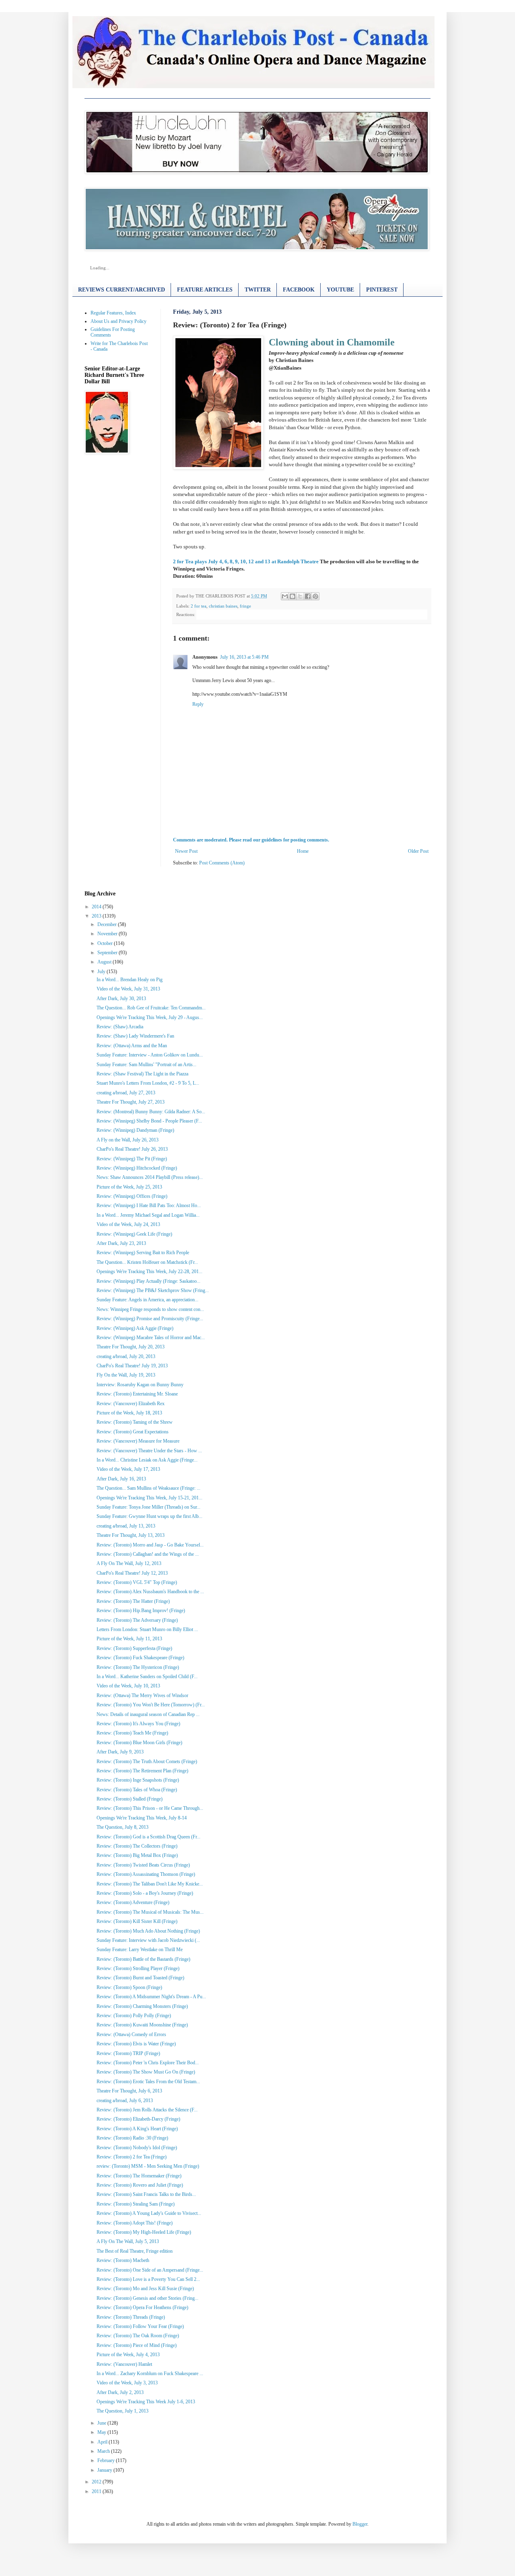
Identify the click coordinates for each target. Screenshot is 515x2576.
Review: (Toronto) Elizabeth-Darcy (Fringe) (138, 2119)
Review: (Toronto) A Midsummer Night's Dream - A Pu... (151, 1997)
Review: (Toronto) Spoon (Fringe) (129, 1987)
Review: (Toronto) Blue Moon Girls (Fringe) (139, 1743)
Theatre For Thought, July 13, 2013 (131, 1535)
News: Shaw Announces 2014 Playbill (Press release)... (150, 1177)
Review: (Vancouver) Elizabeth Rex (131, 1404)
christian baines (223, 606)
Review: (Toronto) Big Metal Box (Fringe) (137, 1855)
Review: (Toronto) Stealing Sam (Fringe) (136, 2204)
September (107, 953)
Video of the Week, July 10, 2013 (128, 1686)
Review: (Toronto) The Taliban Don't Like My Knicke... (150, 1884)
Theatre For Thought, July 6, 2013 (129, 2091)
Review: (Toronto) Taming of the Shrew (135, 1422)
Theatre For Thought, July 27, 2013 (131, 1102)
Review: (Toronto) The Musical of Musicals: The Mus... (150, 1912)
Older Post (418, 851)
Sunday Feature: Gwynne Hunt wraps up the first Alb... (149, 1516)
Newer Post (186, 851)
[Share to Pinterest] (315, 596)
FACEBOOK (299, 290)
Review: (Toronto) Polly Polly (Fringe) (134, 2016)
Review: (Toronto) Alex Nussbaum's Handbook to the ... (150, 1592)
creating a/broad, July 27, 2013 (126, 1093)
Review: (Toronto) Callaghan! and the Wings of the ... (148, 1554)
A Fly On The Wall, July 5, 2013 (128, 2241)
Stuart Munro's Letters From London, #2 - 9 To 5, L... (148, 1083)
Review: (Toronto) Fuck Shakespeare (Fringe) (140, 1658)
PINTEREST (382, 290)
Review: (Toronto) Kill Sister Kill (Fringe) (137, 1921)
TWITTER (258, 290)
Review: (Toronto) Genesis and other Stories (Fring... (147, 2298)
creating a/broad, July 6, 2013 (125, 2100)
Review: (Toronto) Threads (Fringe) (131, 2317)
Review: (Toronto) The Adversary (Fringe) (137, 1620)
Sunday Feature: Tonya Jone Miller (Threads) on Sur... (148, 1507)
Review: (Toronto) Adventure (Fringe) (133, 1902)
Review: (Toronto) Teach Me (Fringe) (132, 1733)
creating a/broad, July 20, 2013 (126, 1356)
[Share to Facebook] (308, 596)
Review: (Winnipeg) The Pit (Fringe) (132, 1159)
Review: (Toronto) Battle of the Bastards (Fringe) (143, 1959)
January (105, 2470)
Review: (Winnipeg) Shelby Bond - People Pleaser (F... (149, 1121)
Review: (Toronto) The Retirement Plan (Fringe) (142, 1771)
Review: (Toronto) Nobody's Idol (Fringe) (137, 2148)
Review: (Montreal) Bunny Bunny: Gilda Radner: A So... (151, 1112)
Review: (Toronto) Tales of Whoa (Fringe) (137, 1790)
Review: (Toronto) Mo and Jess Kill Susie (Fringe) (145, 2289)
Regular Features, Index (113, 313)
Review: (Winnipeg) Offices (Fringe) (132, 1196)
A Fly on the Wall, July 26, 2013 (128, 1140)
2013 (97, 916)
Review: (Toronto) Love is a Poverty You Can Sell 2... (148, 2279)
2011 (97, 2491)
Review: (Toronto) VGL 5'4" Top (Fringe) (137, 1582)
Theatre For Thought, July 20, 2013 (131, 1347)
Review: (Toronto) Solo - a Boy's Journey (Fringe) (145, 1893)
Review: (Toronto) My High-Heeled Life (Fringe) (144, 2232)
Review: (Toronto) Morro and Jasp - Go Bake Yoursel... (150, 1545)
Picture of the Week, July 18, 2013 (129, 1413)
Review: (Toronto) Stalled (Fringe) (130, 1799)
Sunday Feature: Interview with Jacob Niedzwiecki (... (148, 1940)
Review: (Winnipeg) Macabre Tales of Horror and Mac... (151, 1338)
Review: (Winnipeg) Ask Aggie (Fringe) (135, 1328)
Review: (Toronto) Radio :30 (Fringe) (132, 2138)
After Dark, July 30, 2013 (121, 999)
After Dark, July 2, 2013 (120, 2392)
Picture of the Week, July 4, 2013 (128, 2355)
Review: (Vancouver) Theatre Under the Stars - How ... (149, 1451)
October (105, 943)
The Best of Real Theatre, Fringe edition (135, 2251)
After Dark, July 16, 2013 (121, 1479)
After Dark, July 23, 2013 (121, 1243)
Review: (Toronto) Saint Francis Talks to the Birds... (146, 2194)
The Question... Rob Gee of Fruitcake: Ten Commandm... (151, 1008)
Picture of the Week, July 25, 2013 (129, 1187)
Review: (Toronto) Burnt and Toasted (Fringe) (140, 1978)
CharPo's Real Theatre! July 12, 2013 (132, 1573)
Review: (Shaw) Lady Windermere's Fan (135, 1036)
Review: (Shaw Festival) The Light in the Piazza (142, 1074)
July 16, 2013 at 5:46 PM (244, 657)
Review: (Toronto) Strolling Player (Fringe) (138, 1968)
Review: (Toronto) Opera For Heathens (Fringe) (142, 2307)
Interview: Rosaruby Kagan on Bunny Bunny (140, 1385)
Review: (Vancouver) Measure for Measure (138, 1441)
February (106, 2460)
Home (303, 851)
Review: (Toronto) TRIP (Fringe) (128, 2053)
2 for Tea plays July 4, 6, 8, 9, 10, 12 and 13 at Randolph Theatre (246, 561)
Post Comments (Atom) (222, 863)
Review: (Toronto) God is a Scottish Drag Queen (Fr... (148, 1837)
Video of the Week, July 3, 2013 (127, 2383)
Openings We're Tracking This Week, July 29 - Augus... (150, 1017)
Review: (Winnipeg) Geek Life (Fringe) (134, 1234)
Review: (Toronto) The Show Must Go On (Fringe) (146, 2072)
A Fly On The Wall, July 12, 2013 (129, 1563)
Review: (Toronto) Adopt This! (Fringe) (135, 2223)
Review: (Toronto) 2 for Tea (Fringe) (132, 2157)
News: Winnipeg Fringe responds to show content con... (150, 1309)
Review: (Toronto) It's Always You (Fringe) (138, 1724)
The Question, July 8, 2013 (123, 1827)
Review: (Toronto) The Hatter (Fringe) (133, 1601)
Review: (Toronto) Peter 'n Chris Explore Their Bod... (148, 2063)
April (102, 2442)
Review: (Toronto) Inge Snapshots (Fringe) (138, 1780)
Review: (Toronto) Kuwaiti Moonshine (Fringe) (142, 2025)
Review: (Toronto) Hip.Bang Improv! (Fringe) (141, 1611)
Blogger (360, 2524)
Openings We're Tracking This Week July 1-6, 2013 (146, 2402)
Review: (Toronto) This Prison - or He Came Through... (150, 1808)
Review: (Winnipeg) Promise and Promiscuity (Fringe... (150, 1319)
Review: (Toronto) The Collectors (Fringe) (137, 1846)
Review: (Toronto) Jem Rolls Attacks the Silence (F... (147, 2110)
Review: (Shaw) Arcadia (120, 1027)
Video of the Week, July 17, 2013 (128, 1469)
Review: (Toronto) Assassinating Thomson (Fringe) (146, 1874)
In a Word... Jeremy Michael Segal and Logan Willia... (148, 1215)
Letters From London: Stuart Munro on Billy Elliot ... (147, 1629)
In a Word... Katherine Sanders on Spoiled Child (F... (147, 1677)
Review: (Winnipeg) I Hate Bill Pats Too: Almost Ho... (149, 1205)
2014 (97, 907)
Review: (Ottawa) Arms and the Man (132, 1046)
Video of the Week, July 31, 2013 (128, 989)
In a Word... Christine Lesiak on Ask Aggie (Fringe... (147, 1460)
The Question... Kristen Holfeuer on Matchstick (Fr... (147, 1262)
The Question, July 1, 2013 (123, 2411)
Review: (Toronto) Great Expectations (133, 1432)
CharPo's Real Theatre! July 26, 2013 (132, 1149)
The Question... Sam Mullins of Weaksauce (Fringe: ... (148, 1488)
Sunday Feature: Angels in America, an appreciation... (147, 1300)
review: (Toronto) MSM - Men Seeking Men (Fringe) (148, 2166)
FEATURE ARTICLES (205, 290)
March (104, 2451)
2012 (97, 2482)
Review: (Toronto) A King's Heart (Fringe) (137, 2129)
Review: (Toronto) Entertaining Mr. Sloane (137, 1394)
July (101, 972)
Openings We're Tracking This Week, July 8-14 (142, 1818)
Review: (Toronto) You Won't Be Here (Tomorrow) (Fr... (151, 1705)
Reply (198, 704)
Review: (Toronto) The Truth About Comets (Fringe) (147, 1761)
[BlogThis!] (293, 596)
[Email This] (285, 596)
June (102, 2423)
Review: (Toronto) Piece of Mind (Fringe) (137, 2345)
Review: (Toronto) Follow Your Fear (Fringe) (140, 2326)
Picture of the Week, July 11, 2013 (129, 1639)
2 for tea (199, 606)
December (107, 924)
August (104, 962)
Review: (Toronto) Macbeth (123, 2260)
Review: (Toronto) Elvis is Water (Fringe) (136, 2044)
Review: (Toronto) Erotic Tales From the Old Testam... (148, 2082)
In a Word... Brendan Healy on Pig (130, 980)
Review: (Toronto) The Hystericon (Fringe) (138, 1667)
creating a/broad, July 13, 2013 (126, 1526)
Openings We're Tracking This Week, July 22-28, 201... (149, 1271)
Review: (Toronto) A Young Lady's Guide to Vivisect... (149, 2213)
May (102, 2432)
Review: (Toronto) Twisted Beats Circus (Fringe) (143, 1865)
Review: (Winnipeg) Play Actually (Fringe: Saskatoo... (148, 1281)
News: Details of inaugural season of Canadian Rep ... (148, 1714)
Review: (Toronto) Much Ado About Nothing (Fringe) (148, 1931)
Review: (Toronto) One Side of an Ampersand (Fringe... (150, 2270)
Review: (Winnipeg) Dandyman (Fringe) (135, 1130)
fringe (245, 606)
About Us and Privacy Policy (118, 321)
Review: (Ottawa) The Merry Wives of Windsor (142, 1695)
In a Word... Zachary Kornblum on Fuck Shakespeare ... (150, 2373)
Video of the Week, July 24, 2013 (128, 1224)
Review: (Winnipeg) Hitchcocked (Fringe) (137, 1168)
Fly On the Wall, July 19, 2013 (126, 1375)
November (107, 934)
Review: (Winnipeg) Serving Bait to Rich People (143, 1253)
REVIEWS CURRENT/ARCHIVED (122, 290)
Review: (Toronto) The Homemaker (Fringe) (139, 2176)
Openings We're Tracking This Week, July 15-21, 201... (149, 1498)
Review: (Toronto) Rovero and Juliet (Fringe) (140, 2185)
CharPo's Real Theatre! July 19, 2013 (132, 1366)
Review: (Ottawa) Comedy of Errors (131, 2034)
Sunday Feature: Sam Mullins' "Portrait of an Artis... (146, 1065)
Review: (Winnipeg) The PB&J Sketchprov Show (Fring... (153, 1290)
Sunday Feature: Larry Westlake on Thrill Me (140, 1950)
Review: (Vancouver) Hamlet (124, 2364)
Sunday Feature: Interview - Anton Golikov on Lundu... (150, 1055)
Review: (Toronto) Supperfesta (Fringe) (134, 1648)
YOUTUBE (340, 290)
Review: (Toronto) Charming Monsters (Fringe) (142, 2006)
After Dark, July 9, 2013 (120, 1752)
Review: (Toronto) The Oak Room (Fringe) (138, 2336)
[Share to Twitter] (300, 596)
